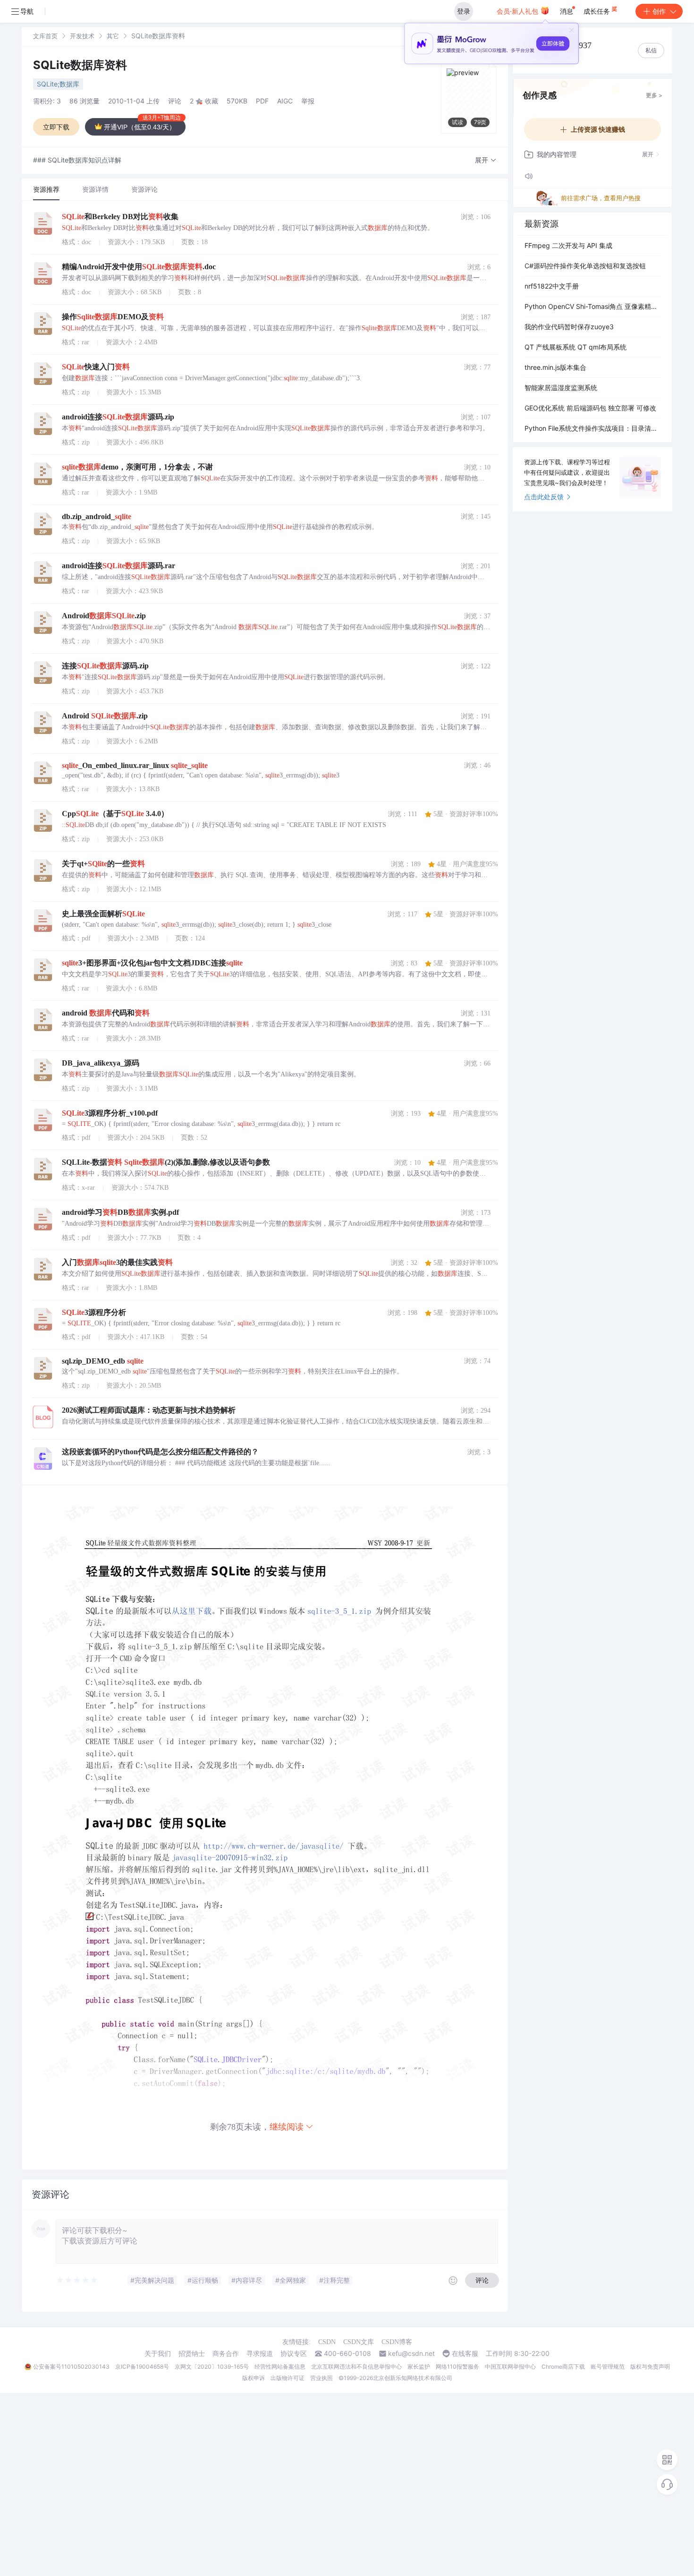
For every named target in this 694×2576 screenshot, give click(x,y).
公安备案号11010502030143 (71, 2367)
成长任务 (598, 11)
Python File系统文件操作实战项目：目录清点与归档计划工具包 (592, 428)
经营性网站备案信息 (280, 2367)
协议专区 (294, 2354)
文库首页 (45, 36)
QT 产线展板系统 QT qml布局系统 (576, 347)
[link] (45, 36)
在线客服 (465, 2354)
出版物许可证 (288, 2378)
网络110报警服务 (457, 2367)
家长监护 (419, 2367)
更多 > (654, 95)
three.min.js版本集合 (555, 367)
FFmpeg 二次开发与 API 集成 (568, 245)
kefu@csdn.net (411, 2354)
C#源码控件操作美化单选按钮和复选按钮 (585, 266)
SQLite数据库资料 (80, 65)
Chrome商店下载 (563, 2367)
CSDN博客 (397, 2342)
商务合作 (226, 2354)
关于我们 (158, 2354)
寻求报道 (260, 2354)
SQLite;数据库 (58, 84)
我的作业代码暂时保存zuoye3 (569, 327)
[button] (486, 160)
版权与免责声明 (650, 2367)
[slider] (77, 2280)
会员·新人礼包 (518, 11)
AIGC (285, 101)
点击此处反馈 (544, 497)
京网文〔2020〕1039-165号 (212, 2367)
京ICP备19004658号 (142, 2367)
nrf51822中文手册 (552, 286)
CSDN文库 (359, 2342)
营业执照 (322, 2378)
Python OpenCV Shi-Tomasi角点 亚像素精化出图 (592, 306)
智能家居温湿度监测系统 (561, 388)
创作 (659, 11)
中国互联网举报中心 (510, 2367)
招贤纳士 (192, 2354)
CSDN (327, 2342)
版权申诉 (254, 2378)
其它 (113, 36)
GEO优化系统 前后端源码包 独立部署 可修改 (590, 408)
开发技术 (82, 36)
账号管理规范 (608, 2367)
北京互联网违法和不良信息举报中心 (356, 2367)
